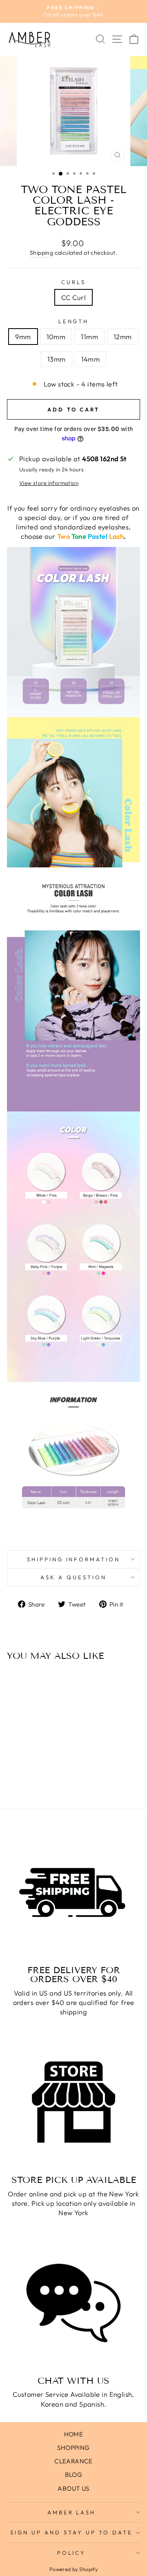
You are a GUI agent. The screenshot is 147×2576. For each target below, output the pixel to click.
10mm (56, 337)
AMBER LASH (72, 2512)
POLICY (72, 2553)
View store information (49, 483)
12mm (123, 337)
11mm (89, 337)
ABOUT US (73, 2488)
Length (74, 321)
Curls (73, 282)
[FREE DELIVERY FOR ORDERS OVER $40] (73, 1892)
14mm (91, 359)
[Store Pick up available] (73, 2102)
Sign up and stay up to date (71, 2532)
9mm (23, 337)
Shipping (41, 253)
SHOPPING (73, 2448)
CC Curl (73, 297)
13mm (57, 359)
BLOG (74, 2475)
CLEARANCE (73, 2461)
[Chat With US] (73, 2303)
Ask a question (73, 1577)
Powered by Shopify (73, 2569)
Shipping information (74, 1559)
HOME (74, 2434)
